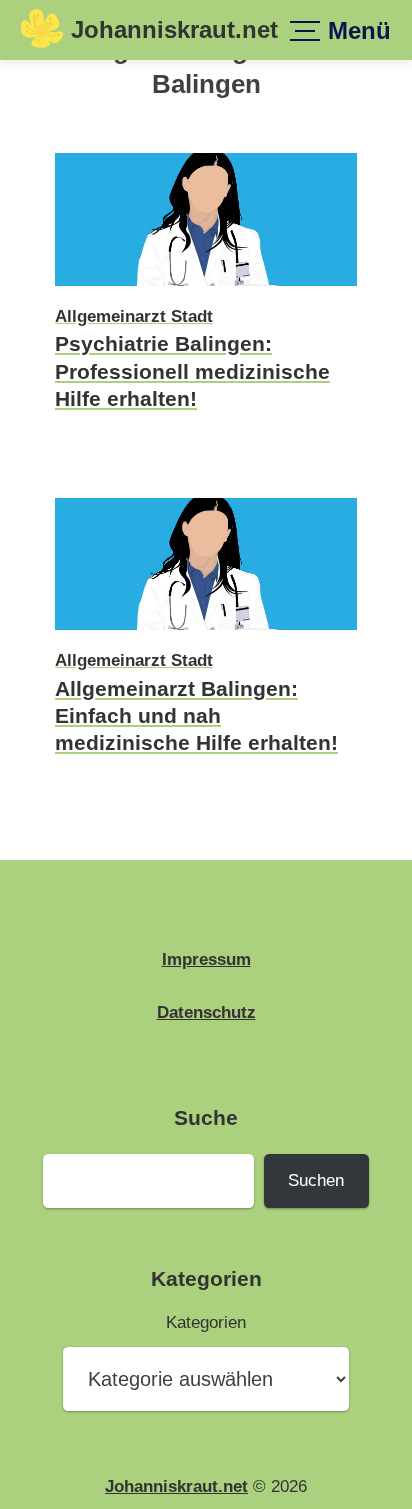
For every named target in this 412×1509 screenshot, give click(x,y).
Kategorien (206, 1322)
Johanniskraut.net (174, 29)
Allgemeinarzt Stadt (134, 316)
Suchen (316, 1180)
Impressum (206, 959)
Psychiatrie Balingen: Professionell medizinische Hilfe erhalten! (192, 371)
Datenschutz (206, 1012)
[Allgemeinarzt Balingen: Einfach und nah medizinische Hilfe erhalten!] (206, 633)
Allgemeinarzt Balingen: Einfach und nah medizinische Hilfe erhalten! (196, 716)
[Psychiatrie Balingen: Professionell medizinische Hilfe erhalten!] (206, 288)
